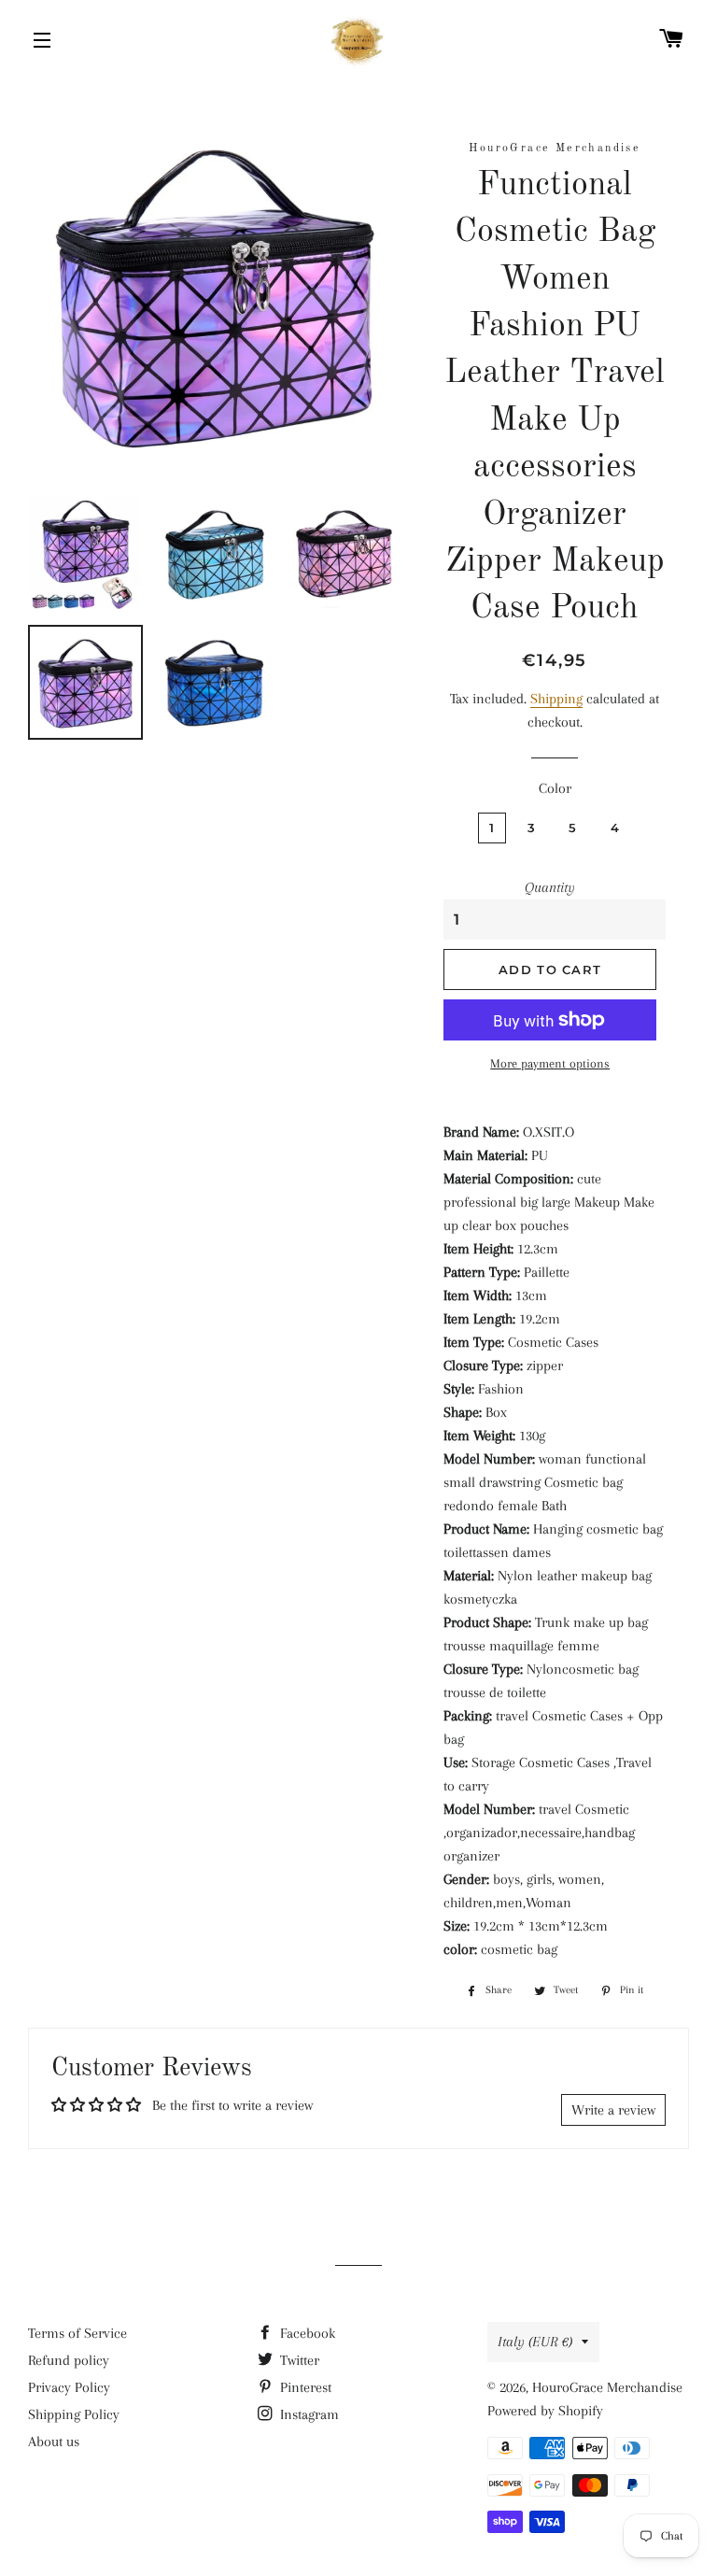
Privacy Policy (69, 2387)
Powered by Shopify (545, 2411)
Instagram (308, 2414)
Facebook (306, 2333)
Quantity (550, 887)
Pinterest (304, 2387)
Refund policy (69, 2360)
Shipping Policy (74, 2414)
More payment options (550, 1063)
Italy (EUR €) (535, 2342)
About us (54, 2442)
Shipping (556, 699)
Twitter (298, 2360)
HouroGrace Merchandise (607, 2387)
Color (555, 788)
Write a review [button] (613, 2110)
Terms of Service (77, 2333)
